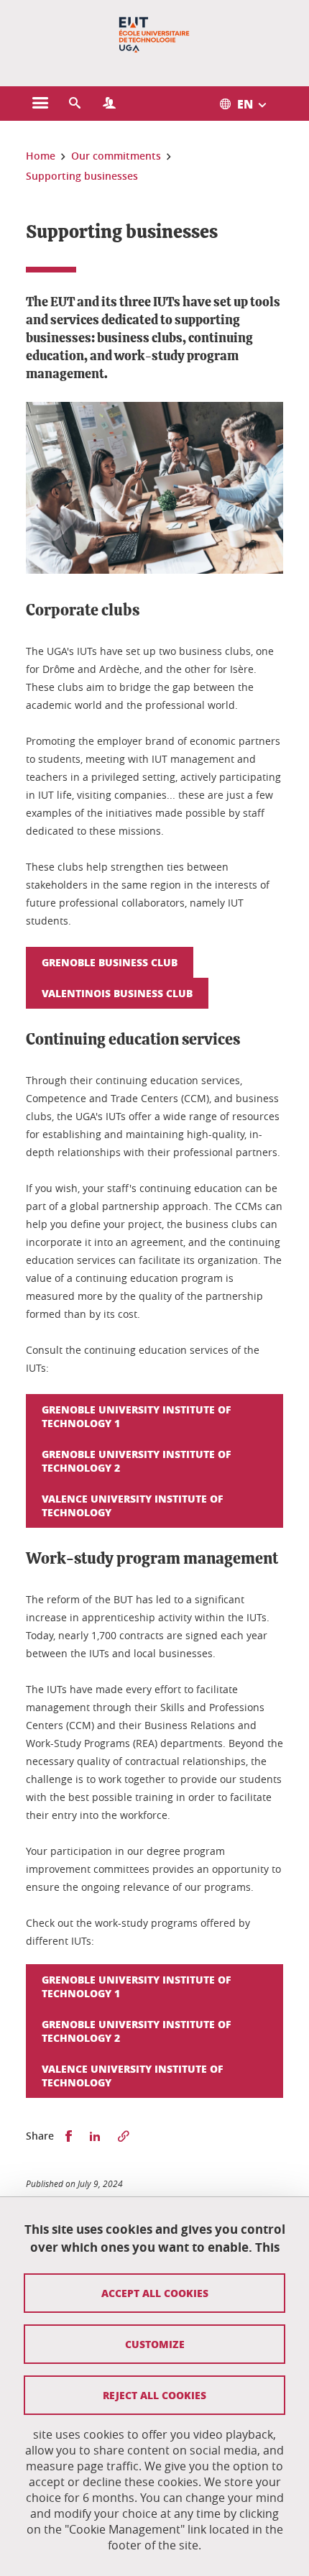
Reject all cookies (154, 2395)
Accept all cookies (155, 2293)
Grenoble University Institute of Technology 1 (137, 1416)
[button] (75, 104)
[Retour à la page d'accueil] (154, 35)
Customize (155, 2344)
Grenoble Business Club (110, 962)
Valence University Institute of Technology (133, 1505)
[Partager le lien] (124, 2136)
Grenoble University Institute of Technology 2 (137, 1461)
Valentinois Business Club (117, 993)
